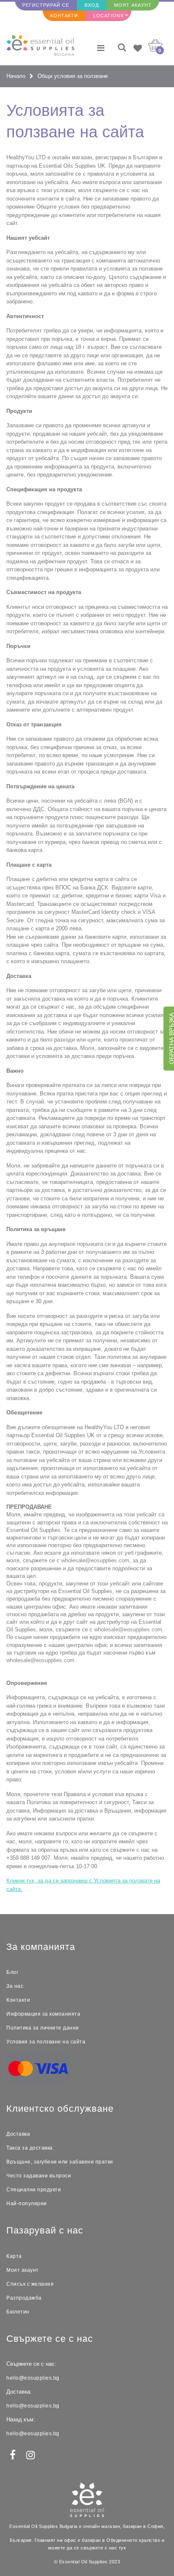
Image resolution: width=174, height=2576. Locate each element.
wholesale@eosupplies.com (95, 1560)
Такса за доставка (30, 2148)
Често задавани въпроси (39, 2176)
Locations (109, 16)
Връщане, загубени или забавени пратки (60, 2162)
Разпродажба (24, 2298)
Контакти (64, 16)
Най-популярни (27, 2204)
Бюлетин (18, 2312)
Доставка (18, 2134)
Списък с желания (30, 2284)
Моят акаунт (133, 5)
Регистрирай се (46, 5)
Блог (12, 1972)
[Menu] (101, 48)
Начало (16, 76)
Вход (92, 5)
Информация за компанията (43, 2014)
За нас (15, 1986)
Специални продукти (34, 2190)
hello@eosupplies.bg (33, 2378)
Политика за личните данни (43, 2028)
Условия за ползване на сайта (46, 2042)
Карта (14, 2256)
